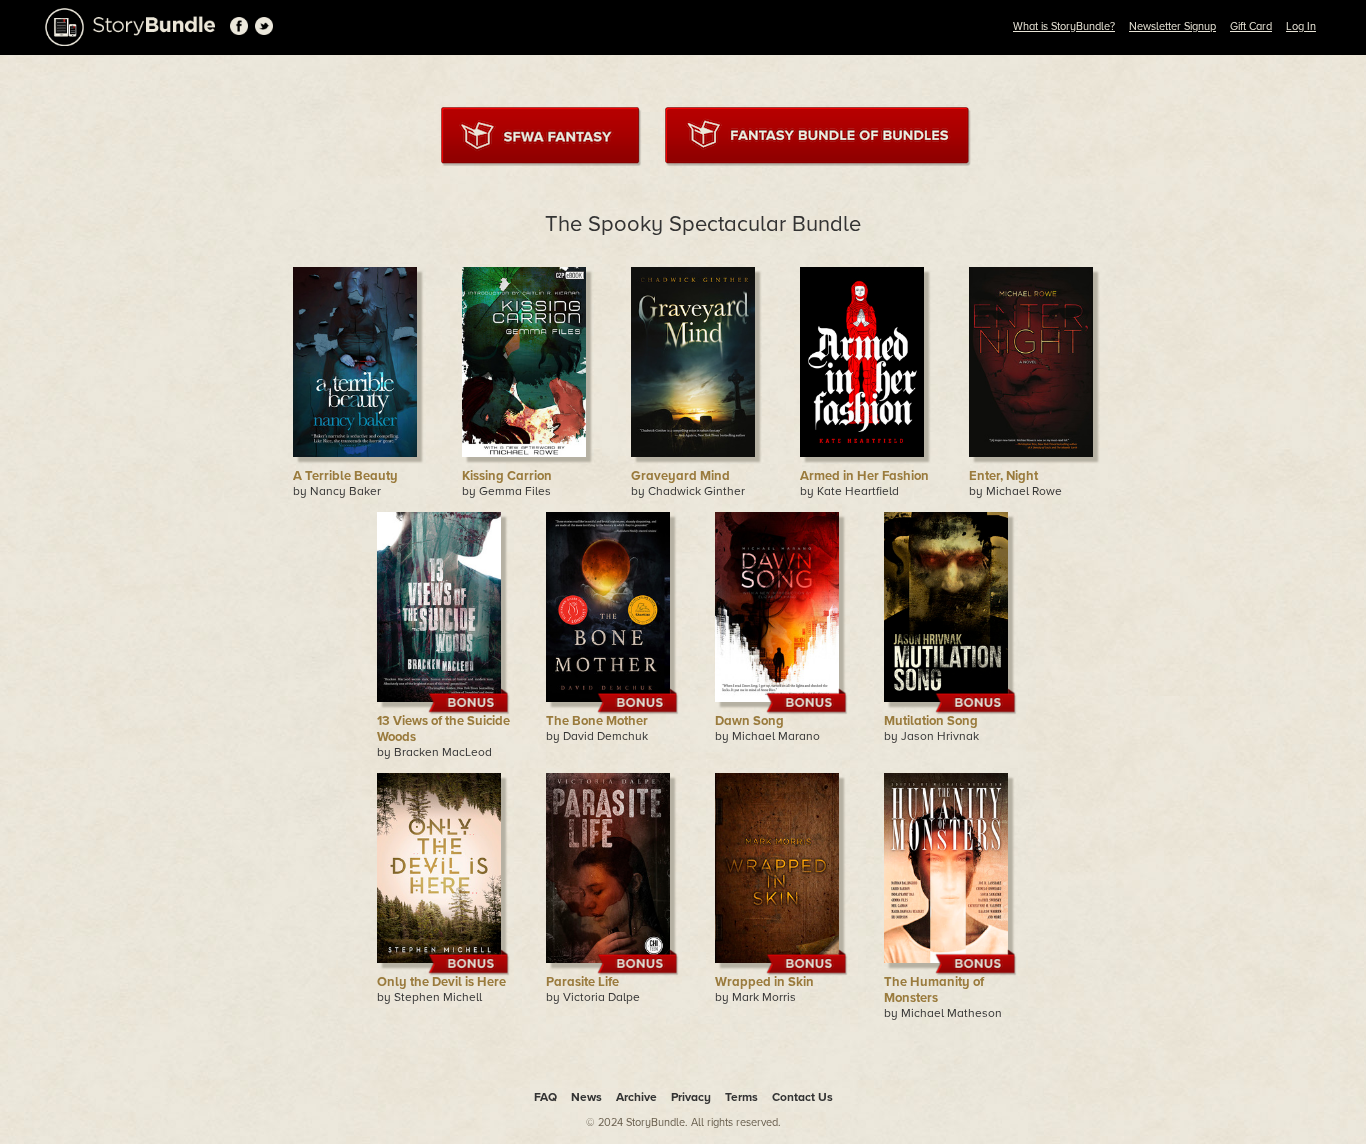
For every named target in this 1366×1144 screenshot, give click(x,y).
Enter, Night (1003, 476)
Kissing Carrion (507, 476)
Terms (741, 1097)
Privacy (691, 1097)
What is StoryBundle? (1064, 26)
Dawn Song (749, 721)
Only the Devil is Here (441, 982)
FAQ (545, 1097)
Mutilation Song (931, 721)
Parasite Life (582, 982)
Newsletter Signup (1172, 26)
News (586, 1097)
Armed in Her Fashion (864, 476)
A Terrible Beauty (345, 476)
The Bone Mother (597, 721)
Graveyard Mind (680, 476)
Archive (636, 1097)
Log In (1301, 26)
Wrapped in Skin (764, 982)
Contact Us (802, 1097)
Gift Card (1251, 26)
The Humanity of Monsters (934, 990)
